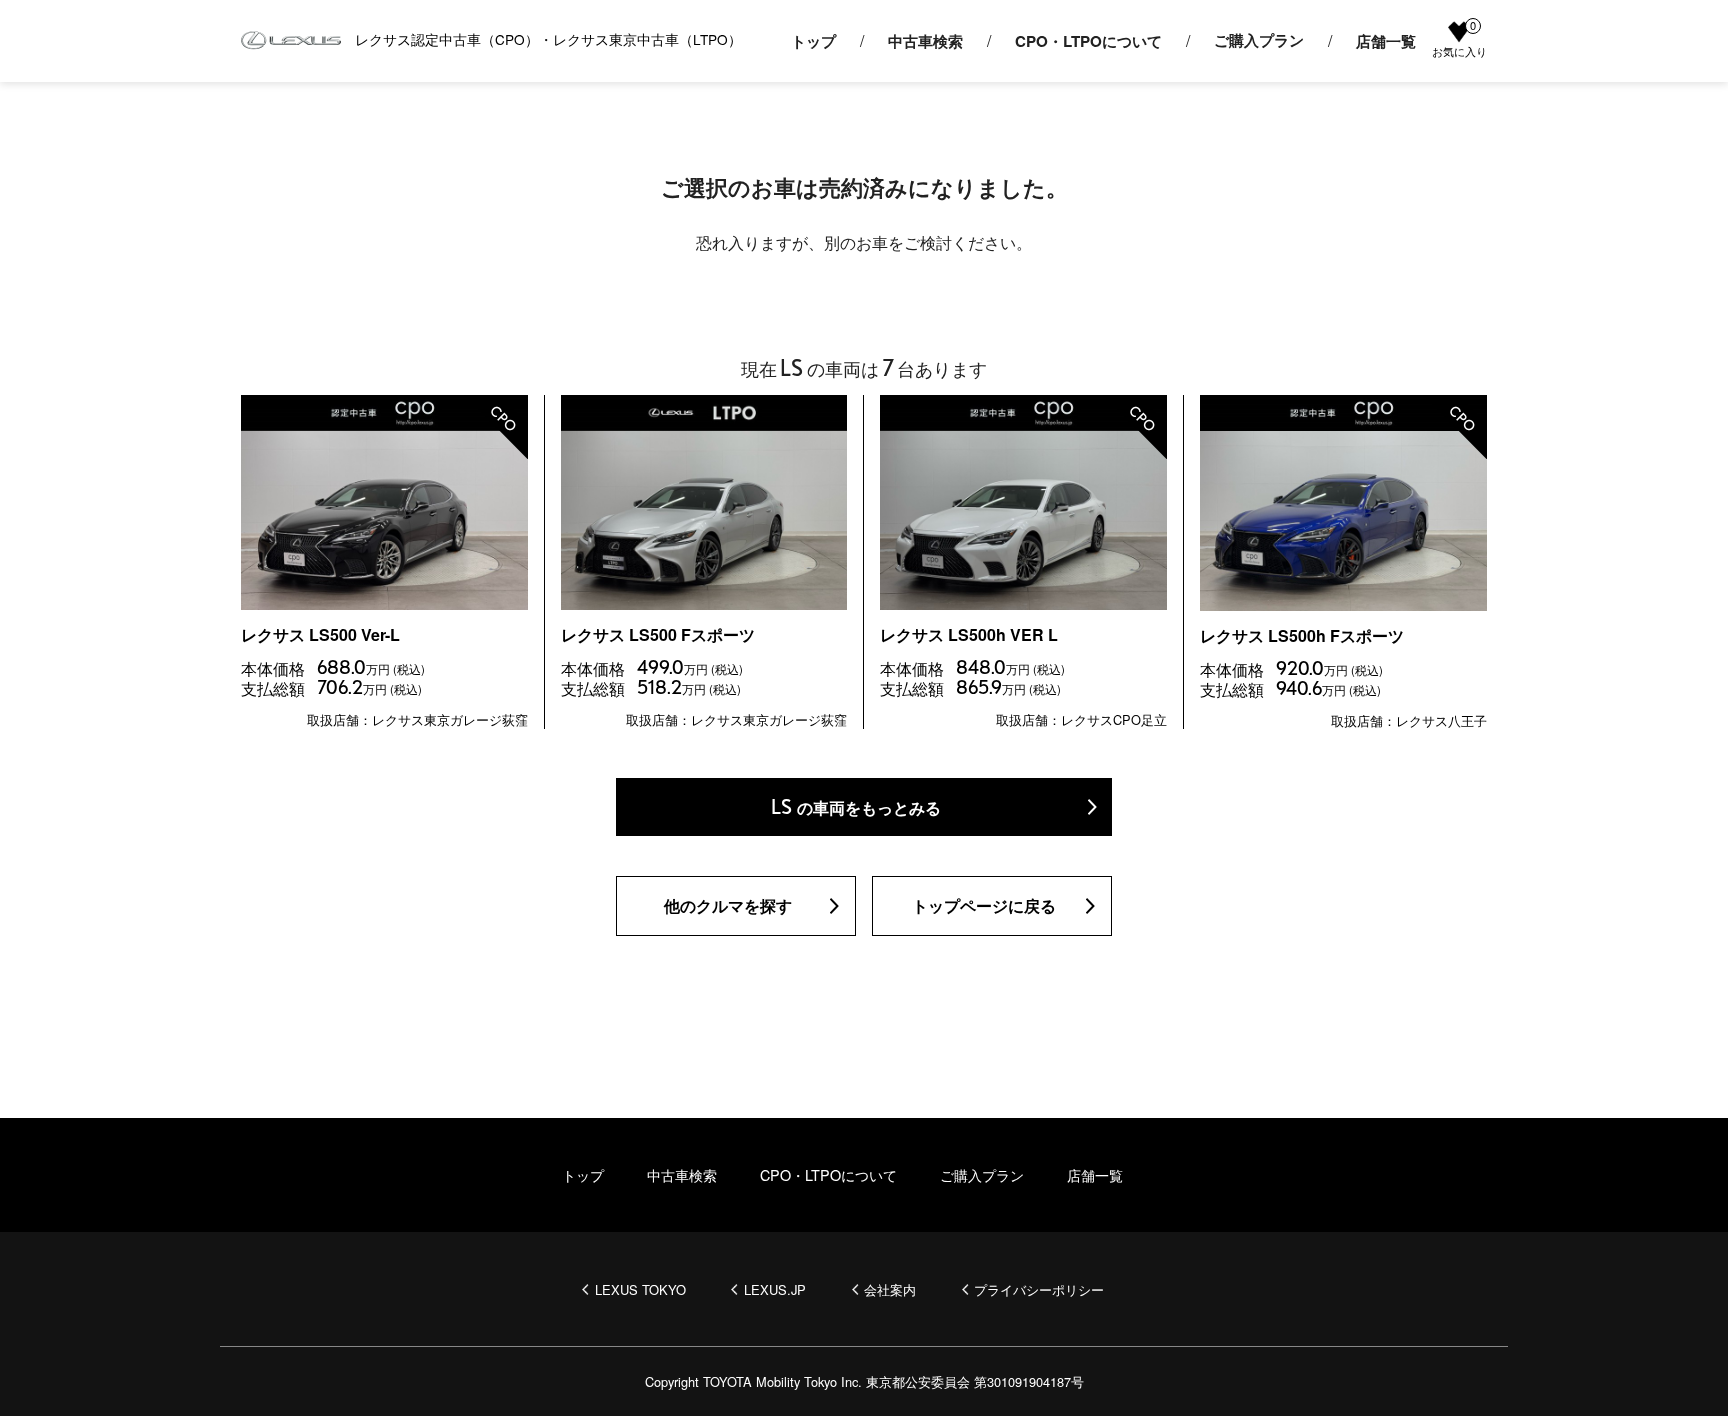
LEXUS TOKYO (640, 1289)
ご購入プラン (1259, 41)
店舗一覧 (1386, 41)
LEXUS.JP (775, 1289)
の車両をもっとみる (856, 806)
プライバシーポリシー (1039, 1289)
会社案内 (890, 1289)
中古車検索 (925, 41)
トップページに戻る (984, 905)
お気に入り (1459, 40)
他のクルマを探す (728, 905)
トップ (813, 41)
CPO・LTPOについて (1088, 41)
